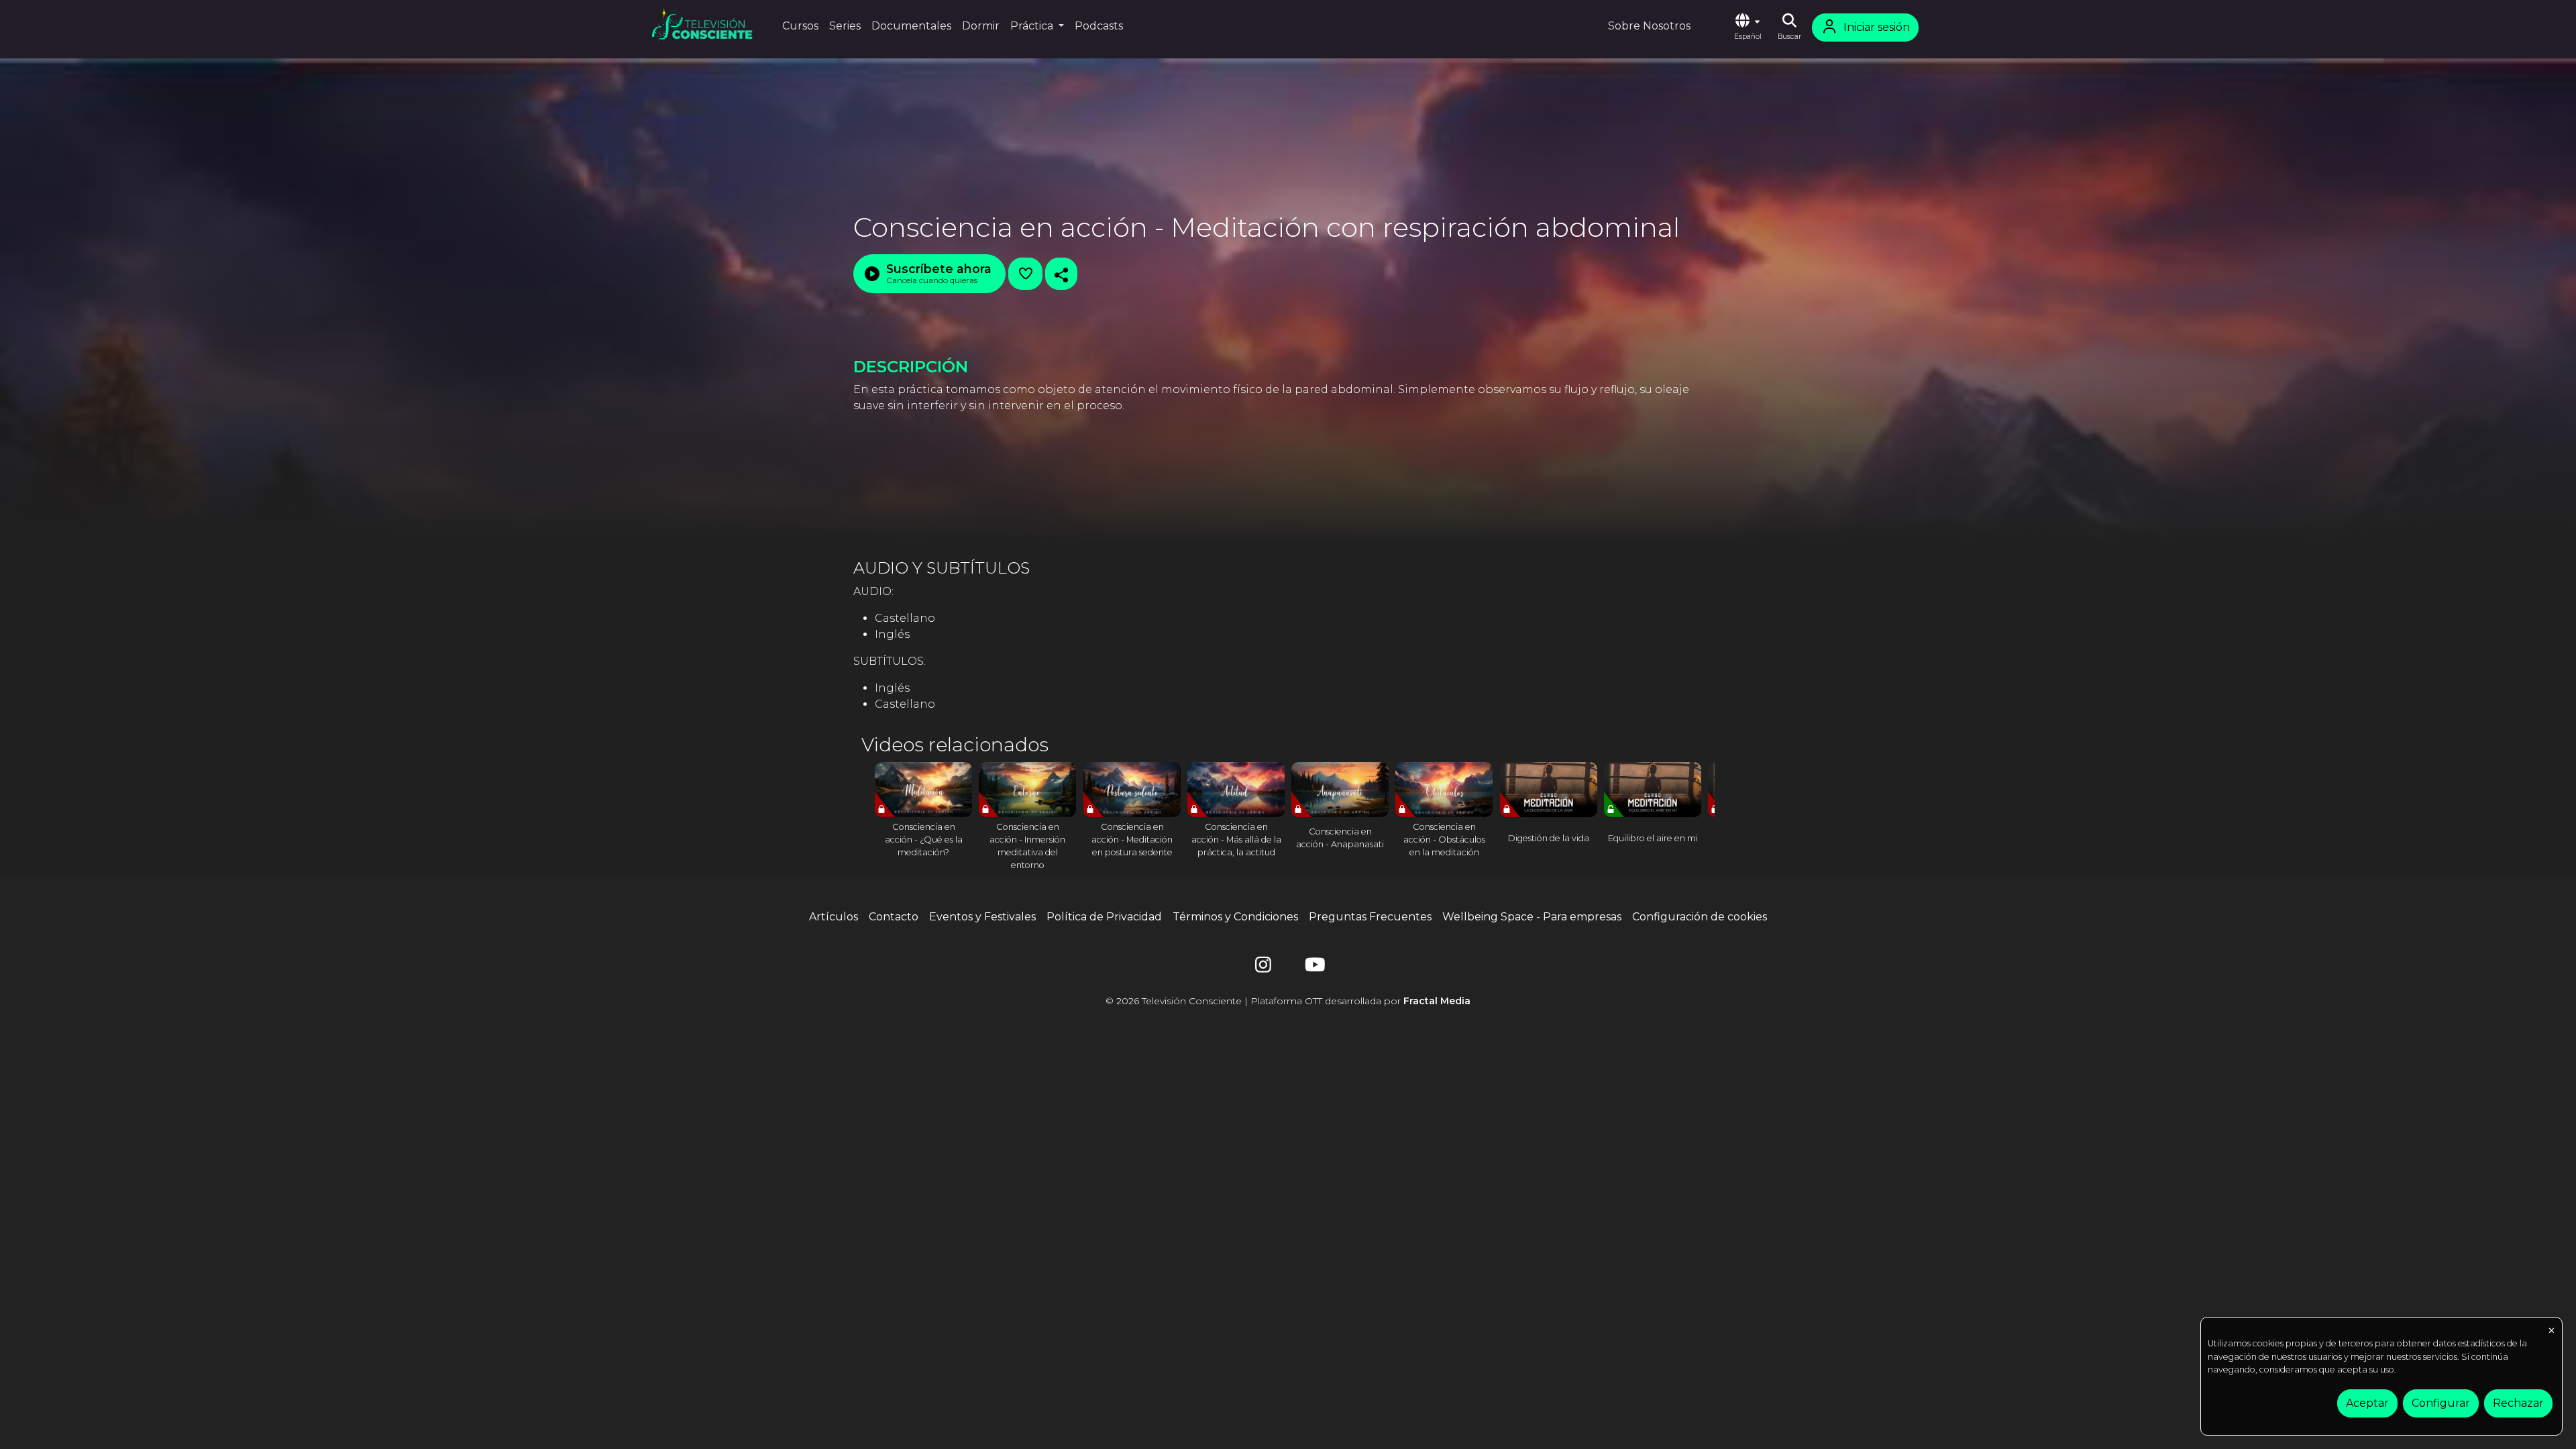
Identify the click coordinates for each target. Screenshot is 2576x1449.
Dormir (981, 26)
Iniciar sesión (1877, 27)
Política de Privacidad (1104, 917)
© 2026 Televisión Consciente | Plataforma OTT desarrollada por (1288, 1001)
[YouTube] (1313, 968)
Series (845, 26)
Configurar (2441, 1403)
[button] (1748, 28)
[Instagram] (1263, 968)
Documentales (911, 26)
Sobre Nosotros (1649, 26)
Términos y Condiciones (1235, 917)
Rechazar (2518, 1403)
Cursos (800, 26)
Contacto (894, 917)
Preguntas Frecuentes (1370, 917)
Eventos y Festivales (982, 917)
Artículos (834, 917)
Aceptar (2367, 1403)
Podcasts (1099, 26)
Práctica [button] (1033, 26)
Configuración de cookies (1700, 917)
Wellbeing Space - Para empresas (1532, 917)
